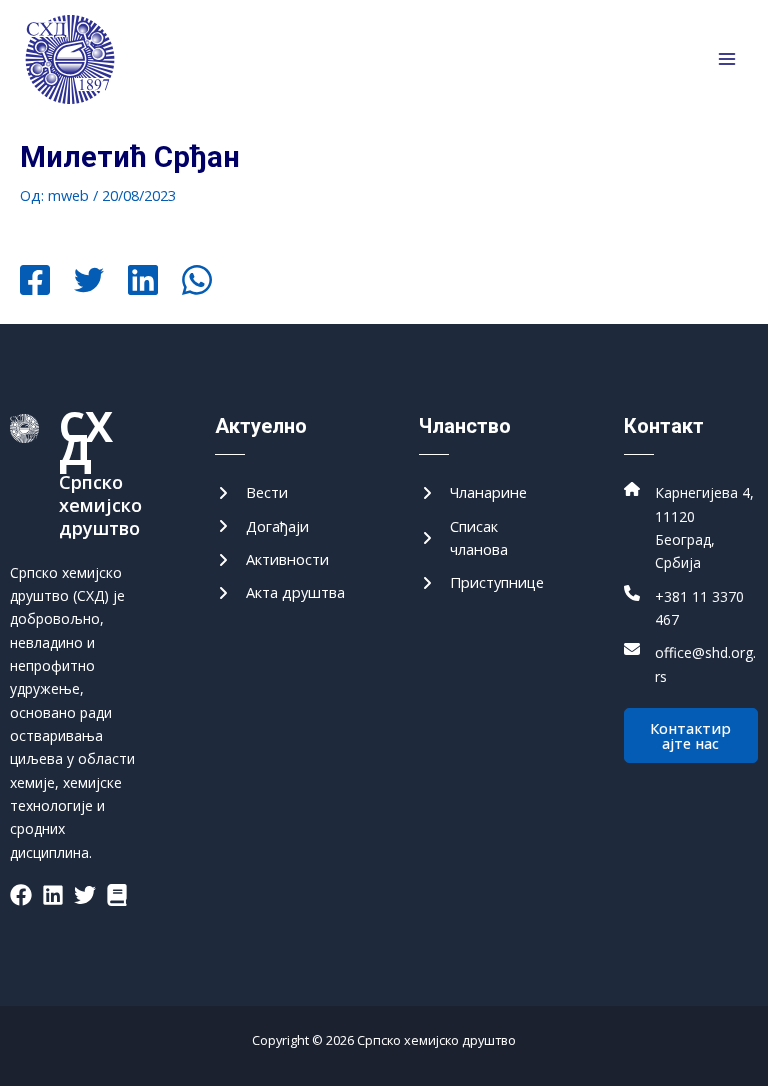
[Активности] (272, 559)
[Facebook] (35, 282)
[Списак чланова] (486, 538)
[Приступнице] (481, 582)
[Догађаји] (262, 526)
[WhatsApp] (197, 282)
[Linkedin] (143, 282)
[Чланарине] (473, 492)
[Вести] (251, 492)
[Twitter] (89, 282)
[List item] (21, 895)
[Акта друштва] (280, 592)
